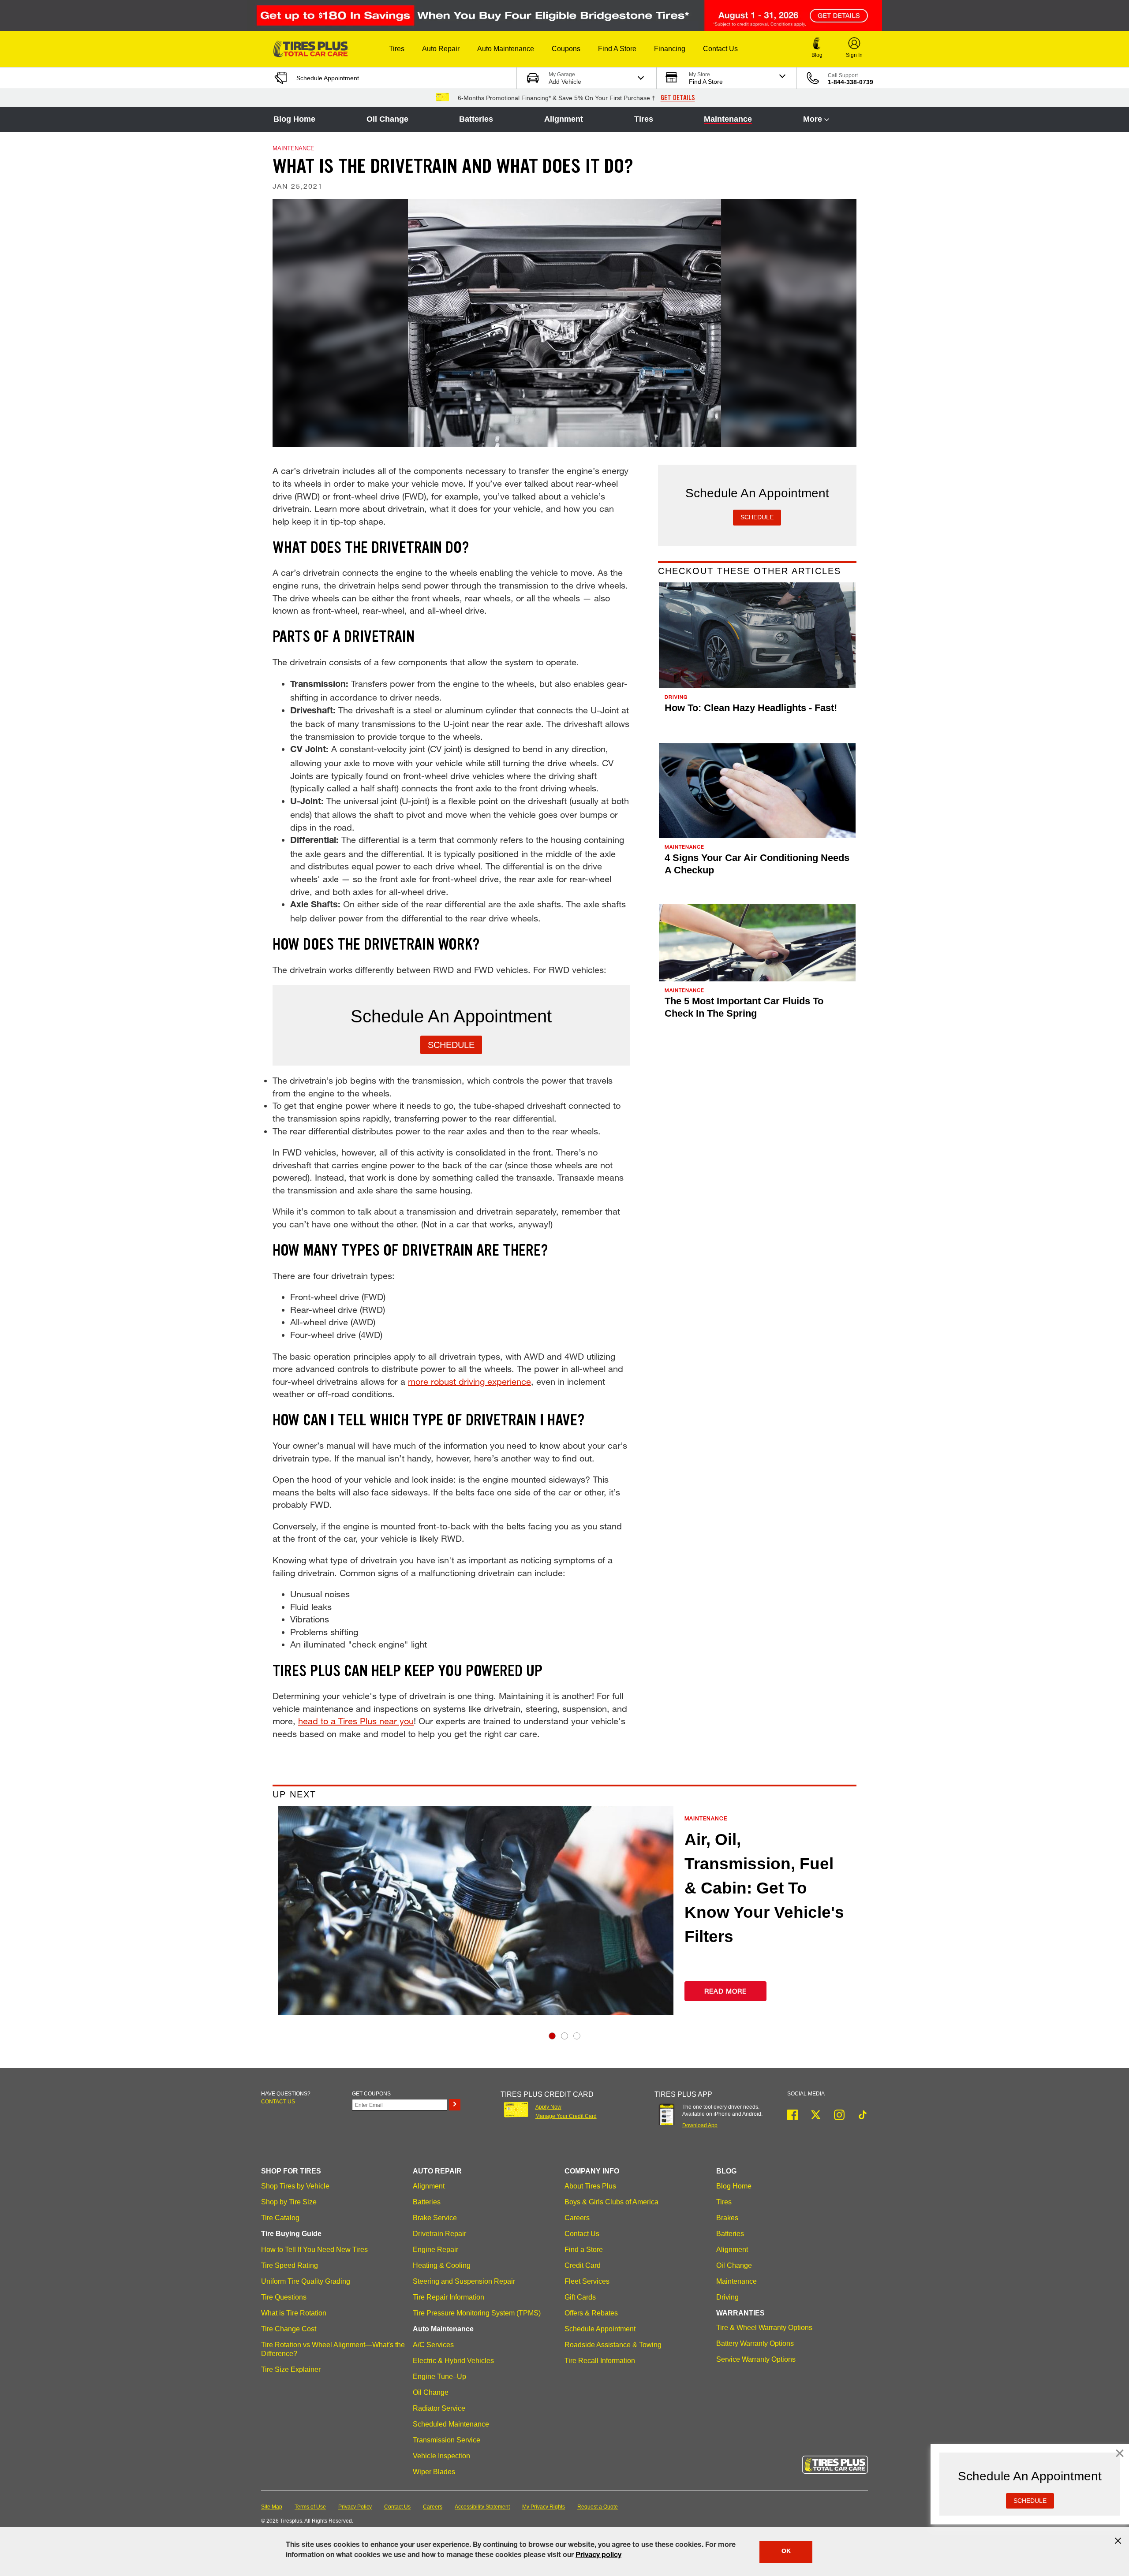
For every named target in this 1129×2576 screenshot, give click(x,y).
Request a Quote (598, 2507)
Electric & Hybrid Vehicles (453, 2361)
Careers (577, 2218)
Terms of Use (310, 2507)
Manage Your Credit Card (566, 2116)
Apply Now (548, 2107)
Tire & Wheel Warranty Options (764, 2328)
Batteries (476, 119)
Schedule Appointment (600, 2329)
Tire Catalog (280, 2218)
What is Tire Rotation (294, 2313)
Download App (700, 2125)
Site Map (272, 2507)
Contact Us (582, 2234)
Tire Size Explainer (291, 2369)
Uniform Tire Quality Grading (306, 2281)
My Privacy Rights (544, 2507)
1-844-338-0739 (850, 82)
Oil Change (387, 119)
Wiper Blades (434, 2472)
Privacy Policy (355, 2507)
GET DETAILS (678, 98)
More (813, 119)
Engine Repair (436, 2250)
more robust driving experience (469, 1381)
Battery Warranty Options (755, 2343)
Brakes (727, 2218)
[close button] (1118, 2541)
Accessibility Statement (482, 2507)
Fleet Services (587, 2281)
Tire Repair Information (449, 2297)
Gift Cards (580, 2297)
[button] (397, 49)
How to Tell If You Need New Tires (314, 2250)
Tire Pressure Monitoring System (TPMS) (477, 2313)
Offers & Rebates (591, 2313)
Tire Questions (284, 2297)
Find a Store (584, 2250)
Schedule (451, 1045)
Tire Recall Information (600, 2361)
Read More (725, 1991)
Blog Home (294, 119)
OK (786, 2552)
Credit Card (583, 2265)
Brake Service (435, 2218)
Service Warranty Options (756, 2359)
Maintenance (728, 119)
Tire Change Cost (289, 2329)
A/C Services (433, 2345)
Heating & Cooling (442, 2265)
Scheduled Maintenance (451, 2424)
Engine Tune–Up (439, 2377)
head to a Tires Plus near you (356, 1721)
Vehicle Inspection (441, 2456)
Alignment (564, 119)
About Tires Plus (590, 2186)
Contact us (278, 2102)
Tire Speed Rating (290, 2265)
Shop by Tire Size (289, 2202)
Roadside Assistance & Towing (613, 2345)
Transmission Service (447, 2440)
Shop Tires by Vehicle (295, 2186)
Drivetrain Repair (439, 2234)
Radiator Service (439, 2408)
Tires (644, 119)
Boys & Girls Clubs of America (611, 2202)
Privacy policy (598, 2556)
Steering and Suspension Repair (464, 2281)
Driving (727, 2297)
